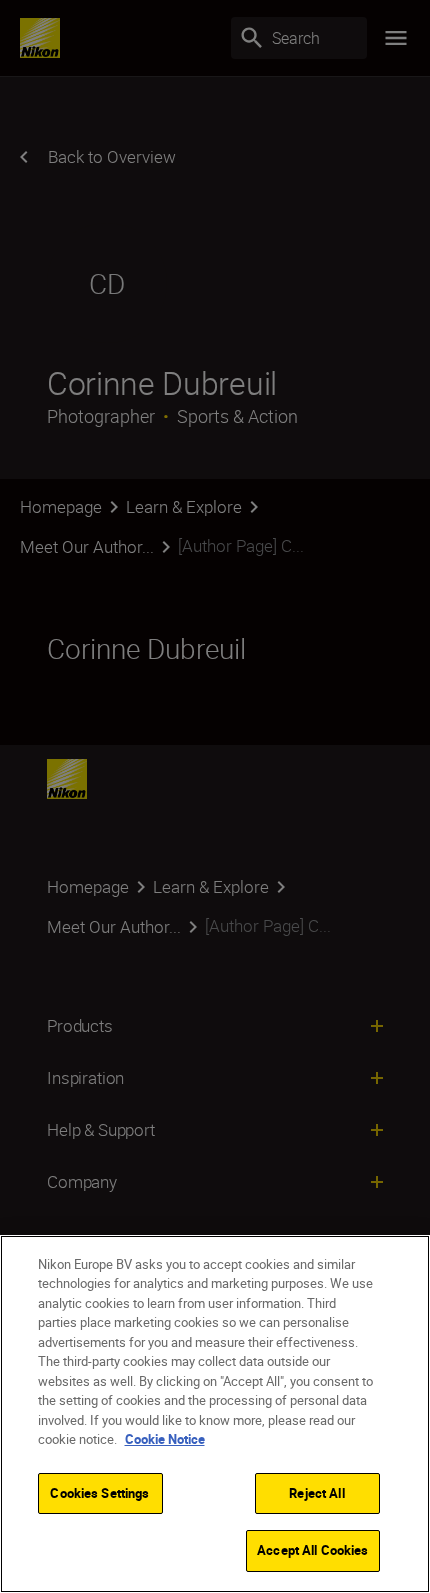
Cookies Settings (99, 1493)
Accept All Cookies (312, 1550)
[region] (215, 1414)
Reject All (316, 1493)
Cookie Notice (165, 1439)
